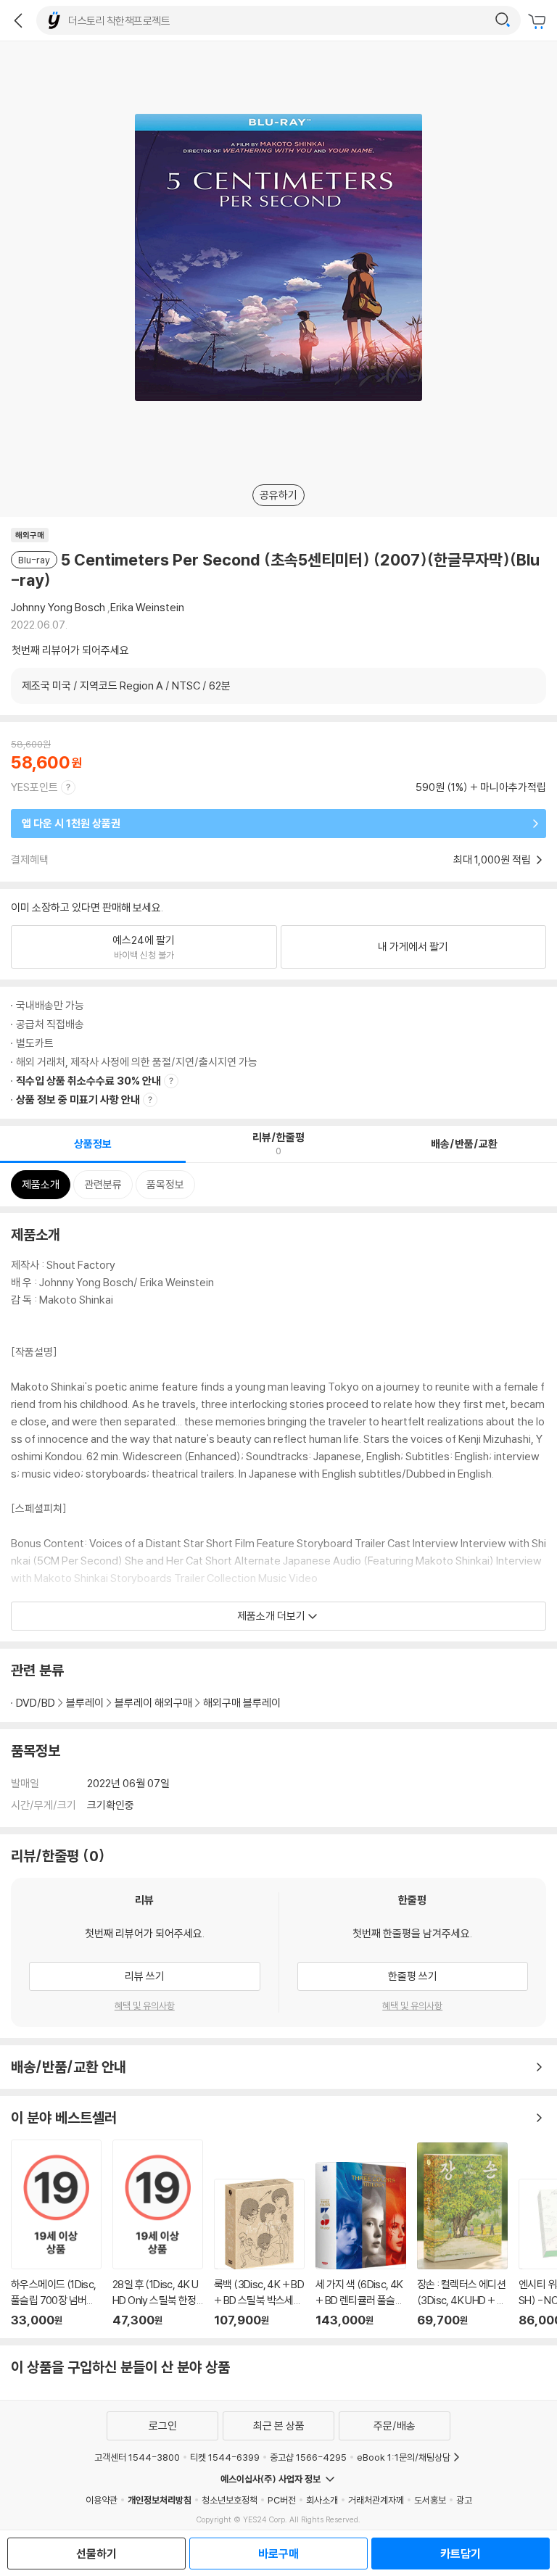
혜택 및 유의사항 (145, 2005)
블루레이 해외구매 (153, 1703)
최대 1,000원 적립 (493, 860)
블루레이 (85, 1703)
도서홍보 (430, 2500)
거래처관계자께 (376, 2500)
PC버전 (282, 2500)
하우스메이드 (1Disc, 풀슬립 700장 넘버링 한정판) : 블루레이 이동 (56, 2233)
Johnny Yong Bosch (58, 607)
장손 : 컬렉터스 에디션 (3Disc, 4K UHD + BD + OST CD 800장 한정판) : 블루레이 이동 (462, 2235)
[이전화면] (18, 20)
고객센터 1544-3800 (137, 2457)
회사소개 (322, 2500)
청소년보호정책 (230, 2500)
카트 (539, 22)
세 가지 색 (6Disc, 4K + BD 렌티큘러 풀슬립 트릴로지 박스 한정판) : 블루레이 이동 (361, 2245)
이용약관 (102, 2500)
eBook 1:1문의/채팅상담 (404, 2457)
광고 (464, 2500)
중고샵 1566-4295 (308, 2457)
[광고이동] (503, 20)
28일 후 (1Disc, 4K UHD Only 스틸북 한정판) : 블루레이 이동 (158, 2233)
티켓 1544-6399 (225, 2457)
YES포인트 (34, 787)
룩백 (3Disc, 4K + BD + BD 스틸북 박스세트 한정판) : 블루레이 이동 (259, 2253)
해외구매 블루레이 (242, 1703)
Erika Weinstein (147, 607)
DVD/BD (36, 1703)
